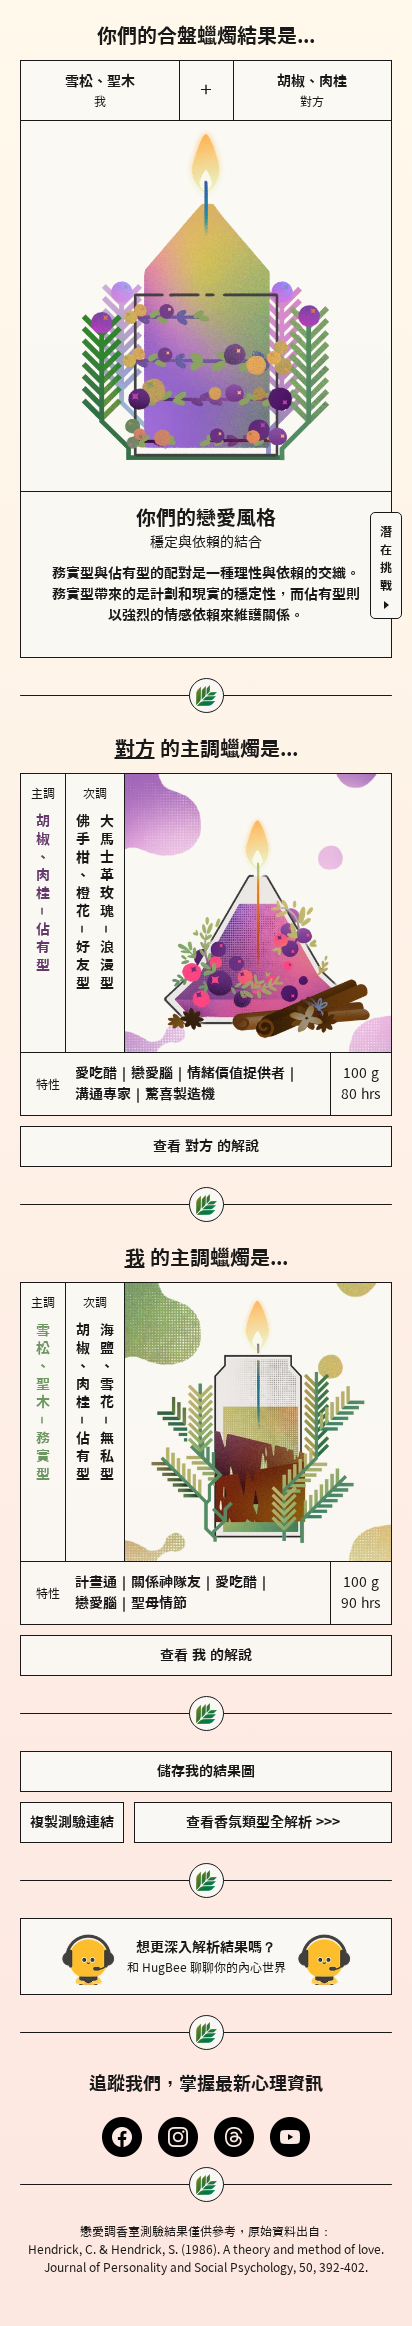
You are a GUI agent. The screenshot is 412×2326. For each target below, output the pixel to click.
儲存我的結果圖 (206, 1699)
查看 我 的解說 (206, 1583)
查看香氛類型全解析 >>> (263, 1750)
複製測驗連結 (72, 1750)
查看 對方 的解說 (206, 1110)
